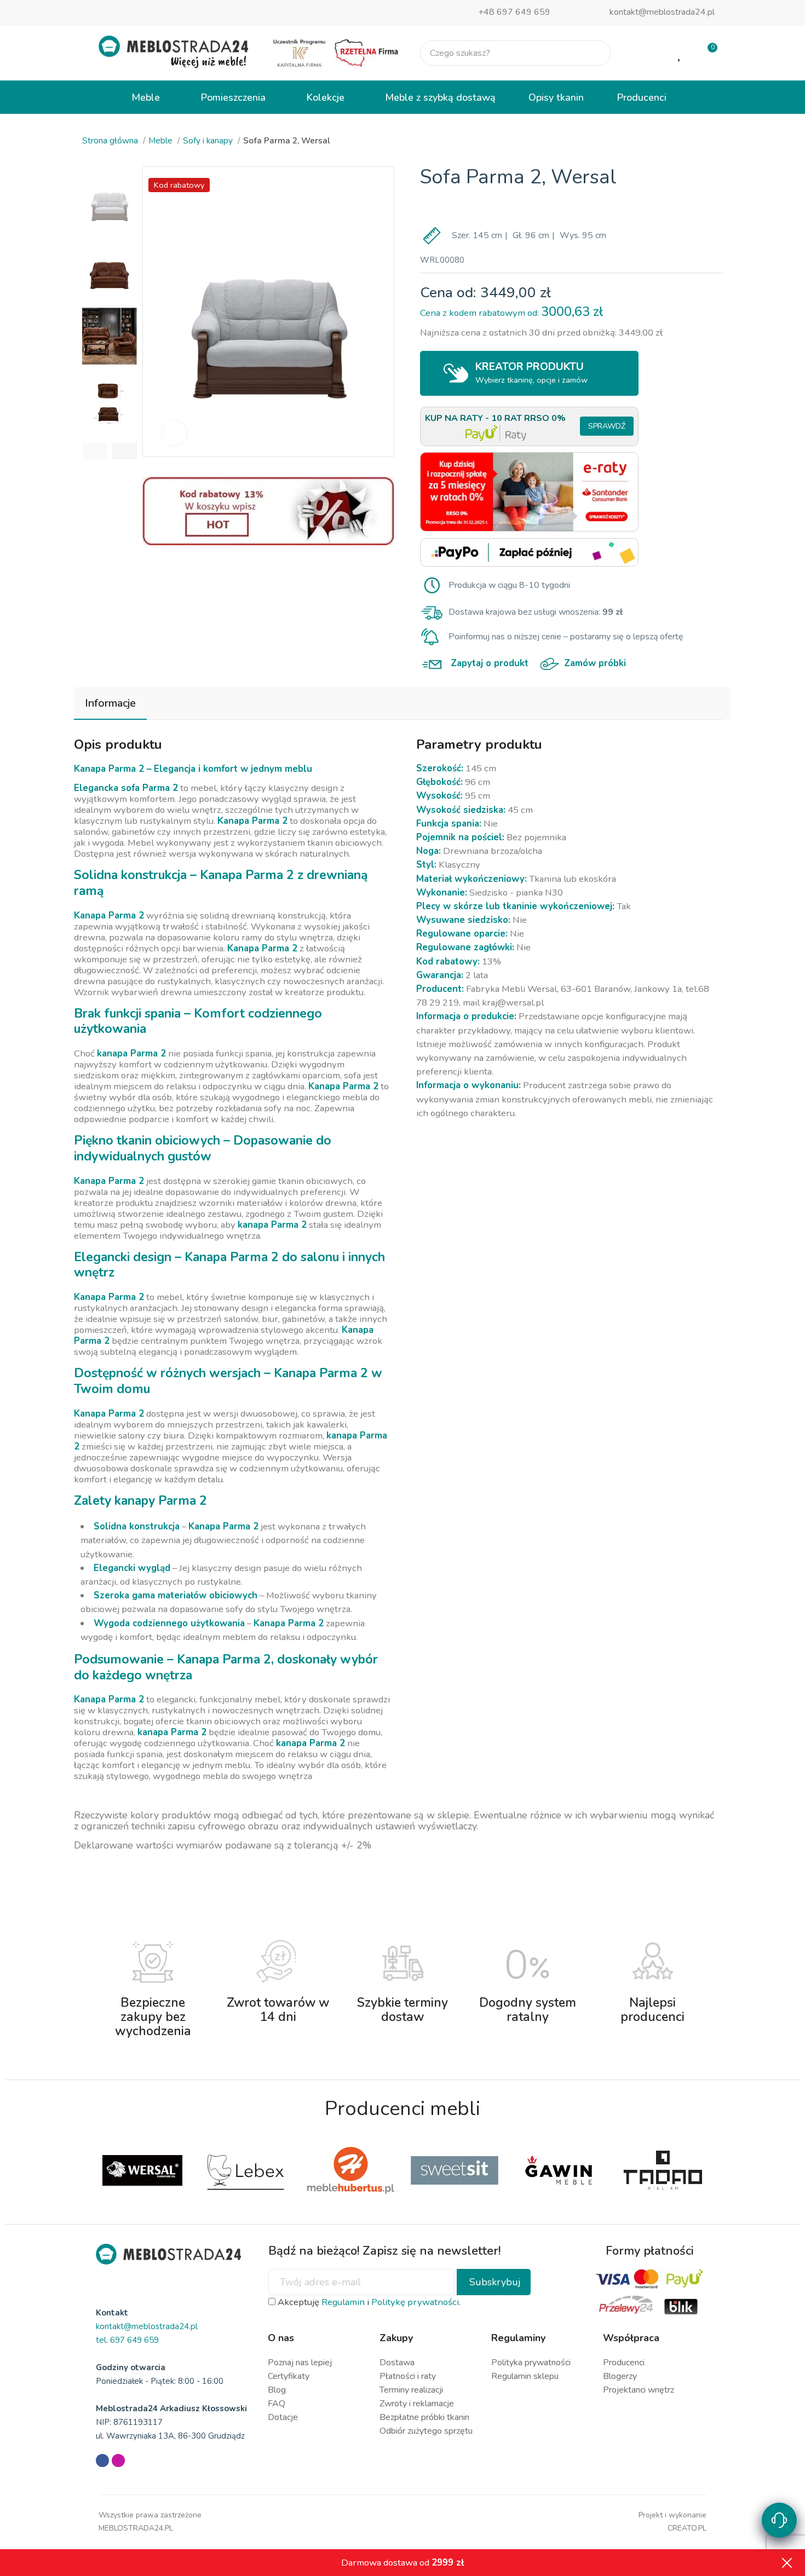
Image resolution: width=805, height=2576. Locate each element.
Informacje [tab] (110, 703)
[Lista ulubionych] (680, 53)
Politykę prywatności (415, 2302)
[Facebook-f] (102, 2461)
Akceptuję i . (368, 2302)
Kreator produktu (532, 372)
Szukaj (594, 53)
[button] (94, 451)
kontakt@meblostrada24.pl (662, 12)
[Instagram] (118, 2461)
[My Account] (645, 53)
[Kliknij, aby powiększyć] (174, 433)
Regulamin (343, 2302)
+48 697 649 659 (514, 12)
